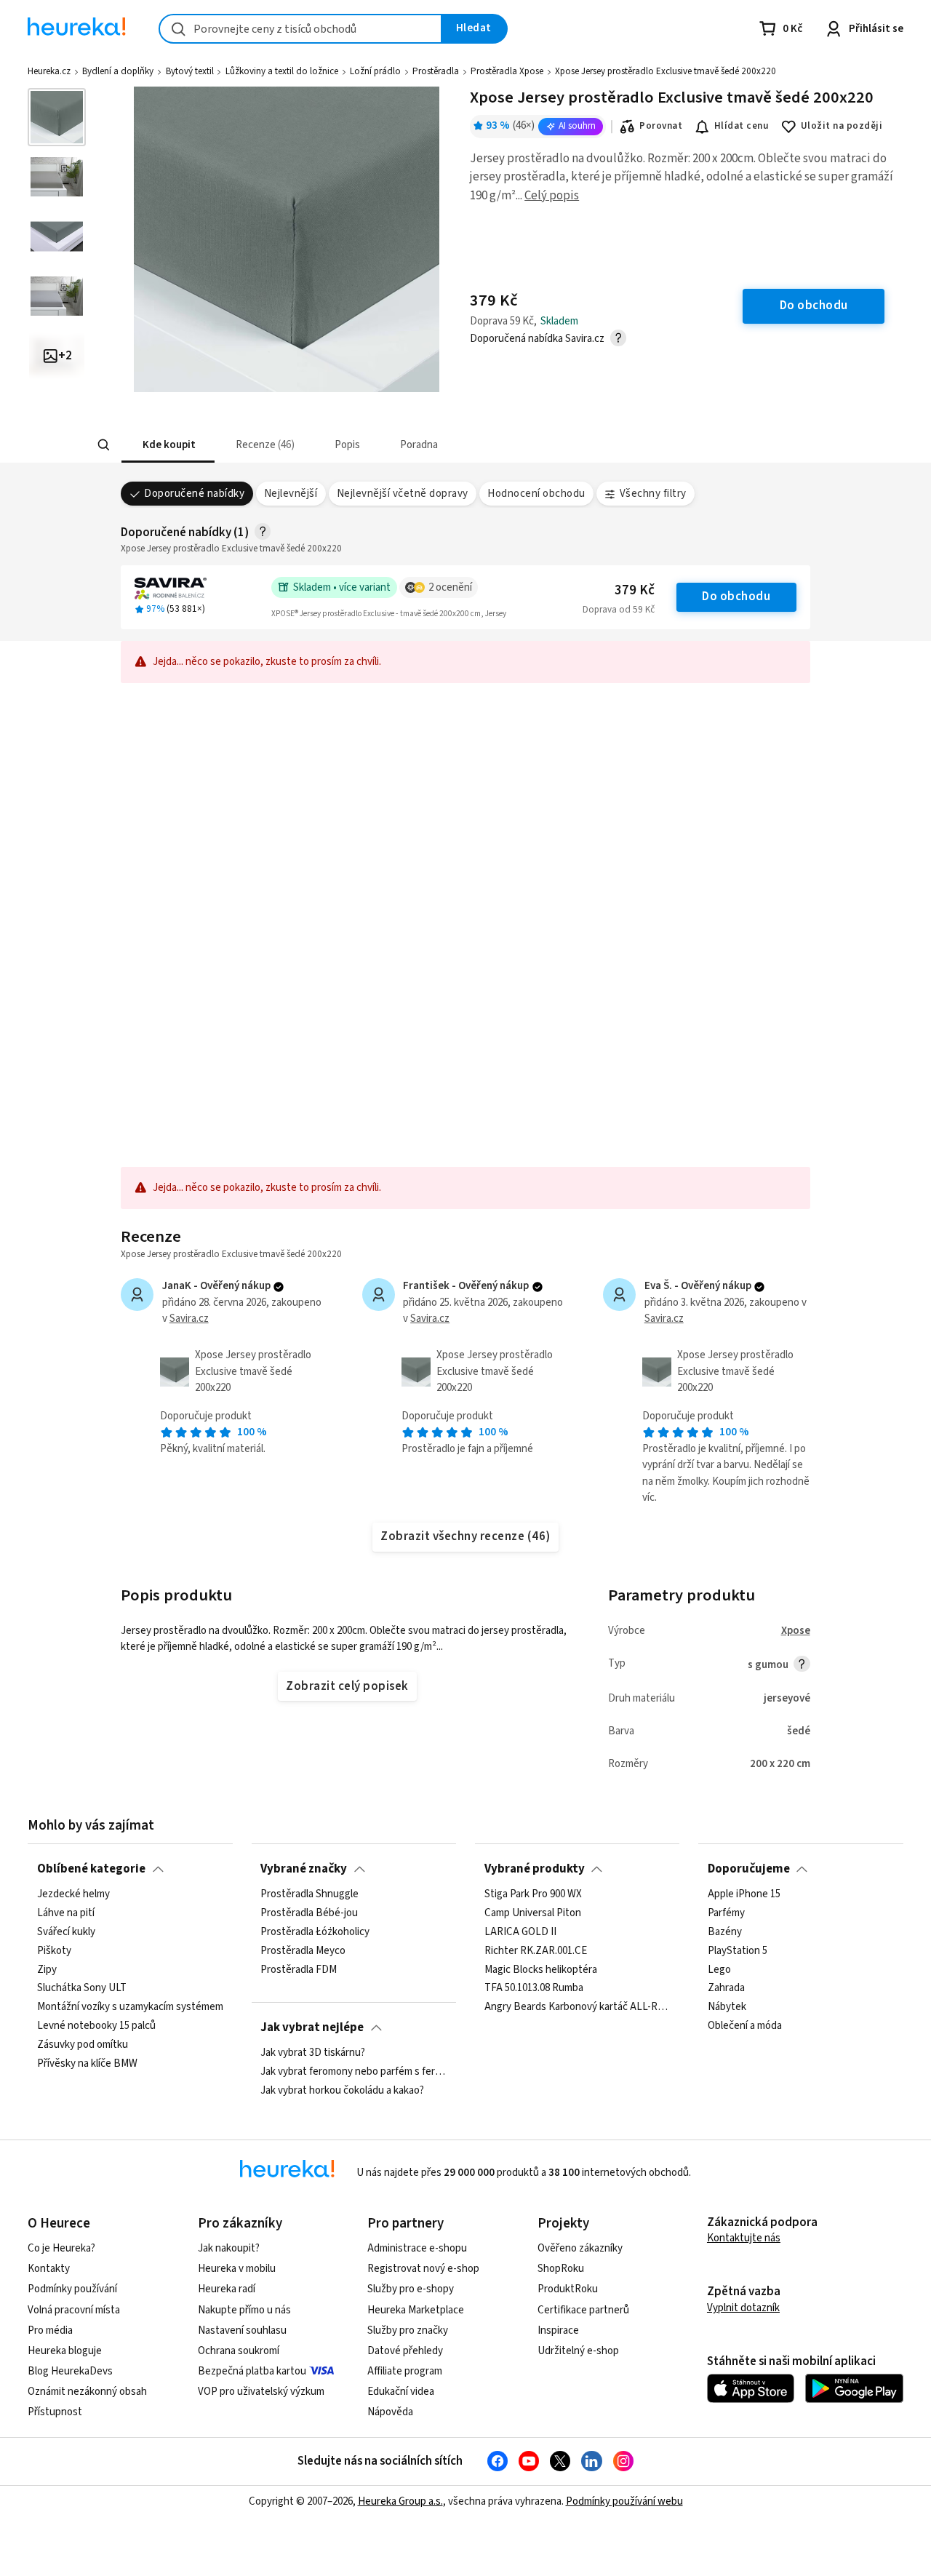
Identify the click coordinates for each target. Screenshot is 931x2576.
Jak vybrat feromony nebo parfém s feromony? (353, 2072)
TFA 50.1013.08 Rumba (534, 1989)
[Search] (103, 445)
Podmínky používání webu (624, 2501)
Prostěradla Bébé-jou (309, 1913)
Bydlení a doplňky (118, 71)
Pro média (50, 2330)
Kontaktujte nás (744, 2238)
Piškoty (54, 1951)
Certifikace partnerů (583, 2310)
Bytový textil (190, 71)
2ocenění (450, 587)
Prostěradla (436, 71)
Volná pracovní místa (74, 2310)
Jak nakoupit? (229, 2248)
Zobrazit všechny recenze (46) (465, 1536)
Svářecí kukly (66, 1932)
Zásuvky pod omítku (83, 2045)
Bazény (725, 1932)
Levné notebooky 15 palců (96, 2026)
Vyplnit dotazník (743, 2308)
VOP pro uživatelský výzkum (261, 2392)
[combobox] (300, 29)
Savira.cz (189, 1319)
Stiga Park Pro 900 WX (533, 1894)
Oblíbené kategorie (91, 1869)
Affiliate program (405, 2371)
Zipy (47, 1970)
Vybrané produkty (535, 1869)
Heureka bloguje (65, 2351)
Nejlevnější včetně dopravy (403, 494)
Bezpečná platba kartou (252, 2371)
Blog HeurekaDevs (70, 2371)
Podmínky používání (72, 2289)
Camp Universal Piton (533, 1913)
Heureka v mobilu (237, 2269)
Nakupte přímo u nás (244, 2310)
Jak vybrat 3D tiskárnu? (313, 2053)
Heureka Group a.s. (400, 2501)
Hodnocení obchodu (536, 494)
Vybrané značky (304, 1869)
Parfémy (726, 1913)
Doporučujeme (749, 1869)
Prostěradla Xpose (507, 71)
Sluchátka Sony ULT (82, 1989)
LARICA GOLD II (520, 1932)
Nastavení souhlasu (242, 2330)
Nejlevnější (291, 494)
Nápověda (390, 2412)
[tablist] (358, 445)
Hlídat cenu (742, 126)
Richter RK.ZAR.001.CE (536, 1951)
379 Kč (635, 590)
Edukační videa (401, 2392)
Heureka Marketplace (416, 2310)
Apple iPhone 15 (744, 1894)
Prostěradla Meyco (303, 1951)
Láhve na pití (66, 1913)
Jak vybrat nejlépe (312, 2027)
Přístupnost (55, 2412)
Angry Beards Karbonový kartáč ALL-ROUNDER (578, 2008)
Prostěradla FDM (299, 1970)
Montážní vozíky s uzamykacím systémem (130, 2008)
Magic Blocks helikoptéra (541, 1970)
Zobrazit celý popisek (347, 1686)
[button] (167, 445)
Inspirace (558, 2330)
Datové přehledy (405, 2351)
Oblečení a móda (745, 2026)
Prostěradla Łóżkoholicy (315, 1932)
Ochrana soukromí (239, 2351)
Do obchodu (736, 597)
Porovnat (661, 126)
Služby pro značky (408, 2330)
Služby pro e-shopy (411, 2289)
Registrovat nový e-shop (423, 2269)
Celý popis (552, 196)
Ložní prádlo (375, 71)
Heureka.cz (49, 71)
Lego (719, 1970)
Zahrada (726, 1989)
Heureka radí (227, 2289)
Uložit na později (842, 126)
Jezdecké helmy (73, 1894)
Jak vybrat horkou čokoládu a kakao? (342, 2091)
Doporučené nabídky (194, 494)
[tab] (167, 445)
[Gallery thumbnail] (57, 117)
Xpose (796, 1631)
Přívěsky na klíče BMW (87, 2064)
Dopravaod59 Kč (619, 610)
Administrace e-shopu (417, 2248)
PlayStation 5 (738, 1951)
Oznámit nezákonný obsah (87, 2392)
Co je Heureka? (61, 2248)
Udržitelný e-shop (578, 2351)
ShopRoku (561, 2269)
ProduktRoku (568, 2289)
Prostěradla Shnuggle (309, 1894)
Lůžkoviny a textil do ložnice (282, 71)
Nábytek (727, 2008)
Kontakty (49, 2269)
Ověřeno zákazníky (580, 2248)
